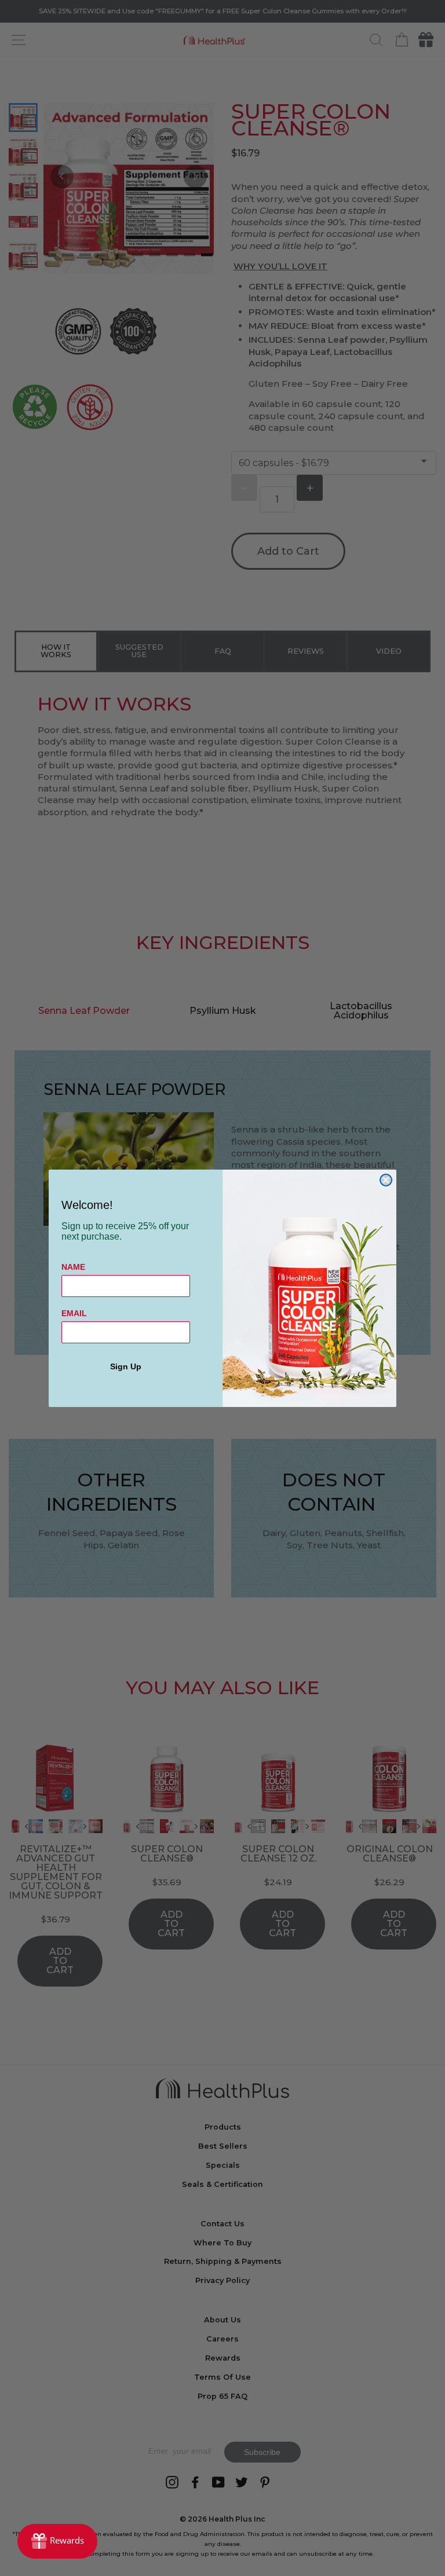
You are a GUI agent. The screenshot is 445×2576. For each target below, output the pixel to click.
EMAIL (74, 1313)
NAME (73, 1267)
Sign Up (126, 1366)
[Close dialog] (386, 1180)
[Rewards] (57, 2541)
